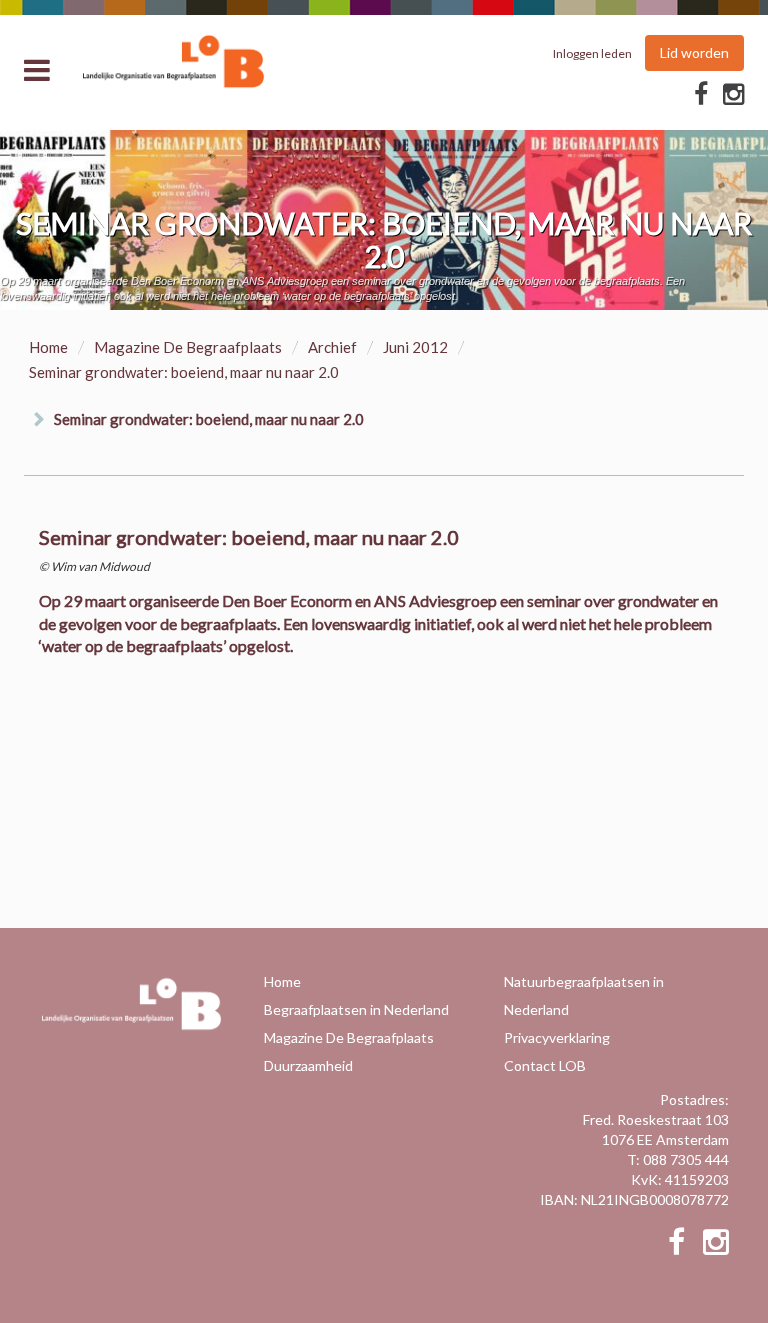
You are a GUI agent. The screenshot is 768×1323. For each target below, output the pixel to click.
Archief (332, 347)
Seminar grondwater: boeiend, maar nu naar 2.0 (209, 419)
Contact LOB (545, 1065)
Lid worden (694, 52)
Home (48, 347)
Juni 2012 (415, 347)
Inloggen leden (592, 53)
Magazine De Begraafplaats (188, 347)
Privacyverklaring (557, 1037)
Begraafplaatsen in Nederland (356, 1009)
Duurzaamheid (308, 1065)
